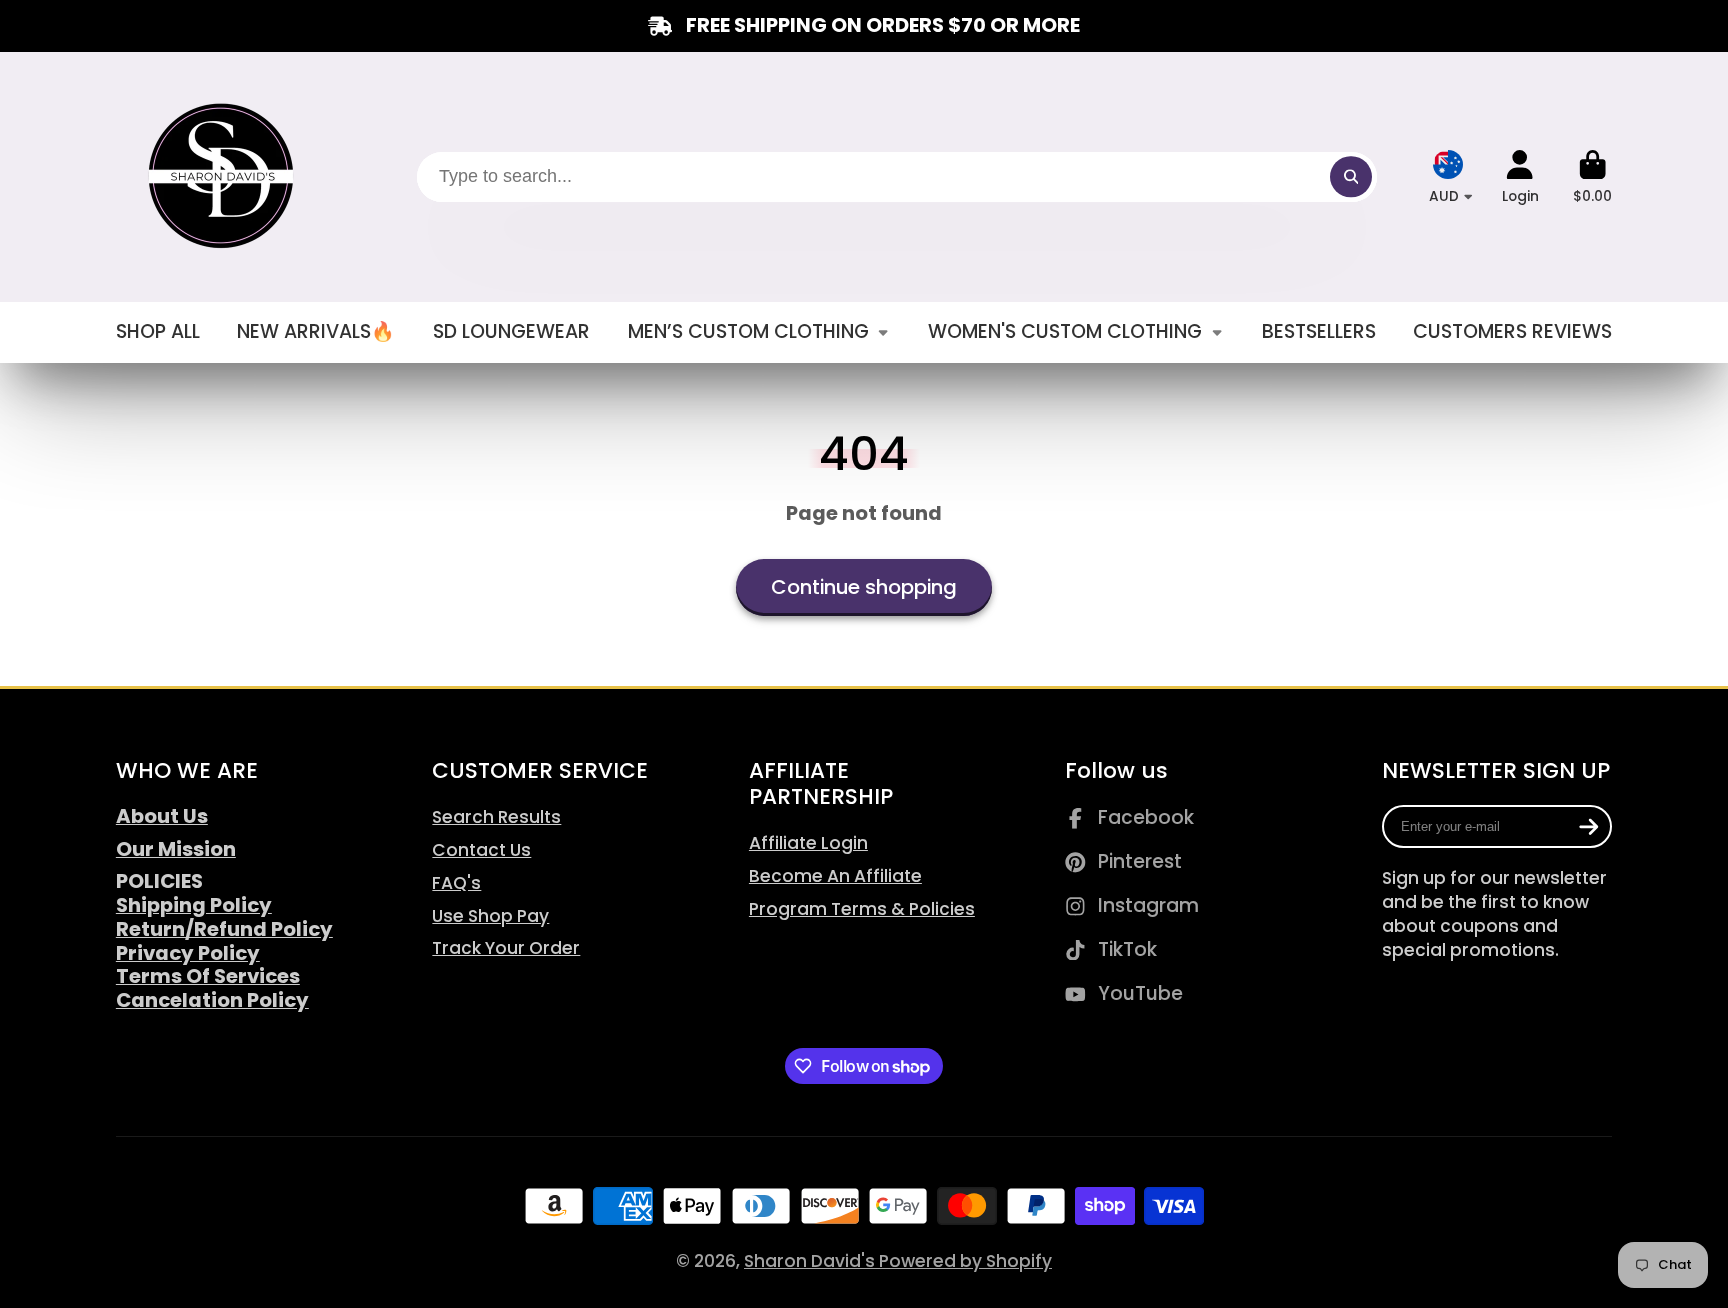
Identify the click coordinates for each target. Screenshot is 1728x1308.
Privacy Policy (188, 953)
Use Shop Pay (490, 916)
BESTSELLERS (1319, 331)
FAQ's (456, 883)
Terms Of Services (208, 976)
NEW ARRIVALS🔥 (316, 331)
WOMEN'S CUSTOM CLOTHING (1065, 331)
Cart (1592, 177)
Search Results (496, 817)
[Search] (1350, 176)
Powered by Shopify (965, 1261)
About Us (162, 816)
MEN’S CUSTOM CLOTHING (748, 331)
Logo (223, 177)
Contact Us (481, 850)
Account (1520, 177)
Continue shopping (864, 587)
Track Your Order (506, 948)
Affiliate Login (808, 843)
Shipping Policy (194, 905)
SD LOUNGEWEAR (511, 331)
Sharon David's (811, 1261)
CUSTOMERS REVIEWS (1512, 331)
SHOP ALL (158, 331)
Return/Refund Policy (224, 929)
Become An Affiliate (835, 876)
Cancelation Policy (212, 1000)
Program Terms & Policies (862, 909)
